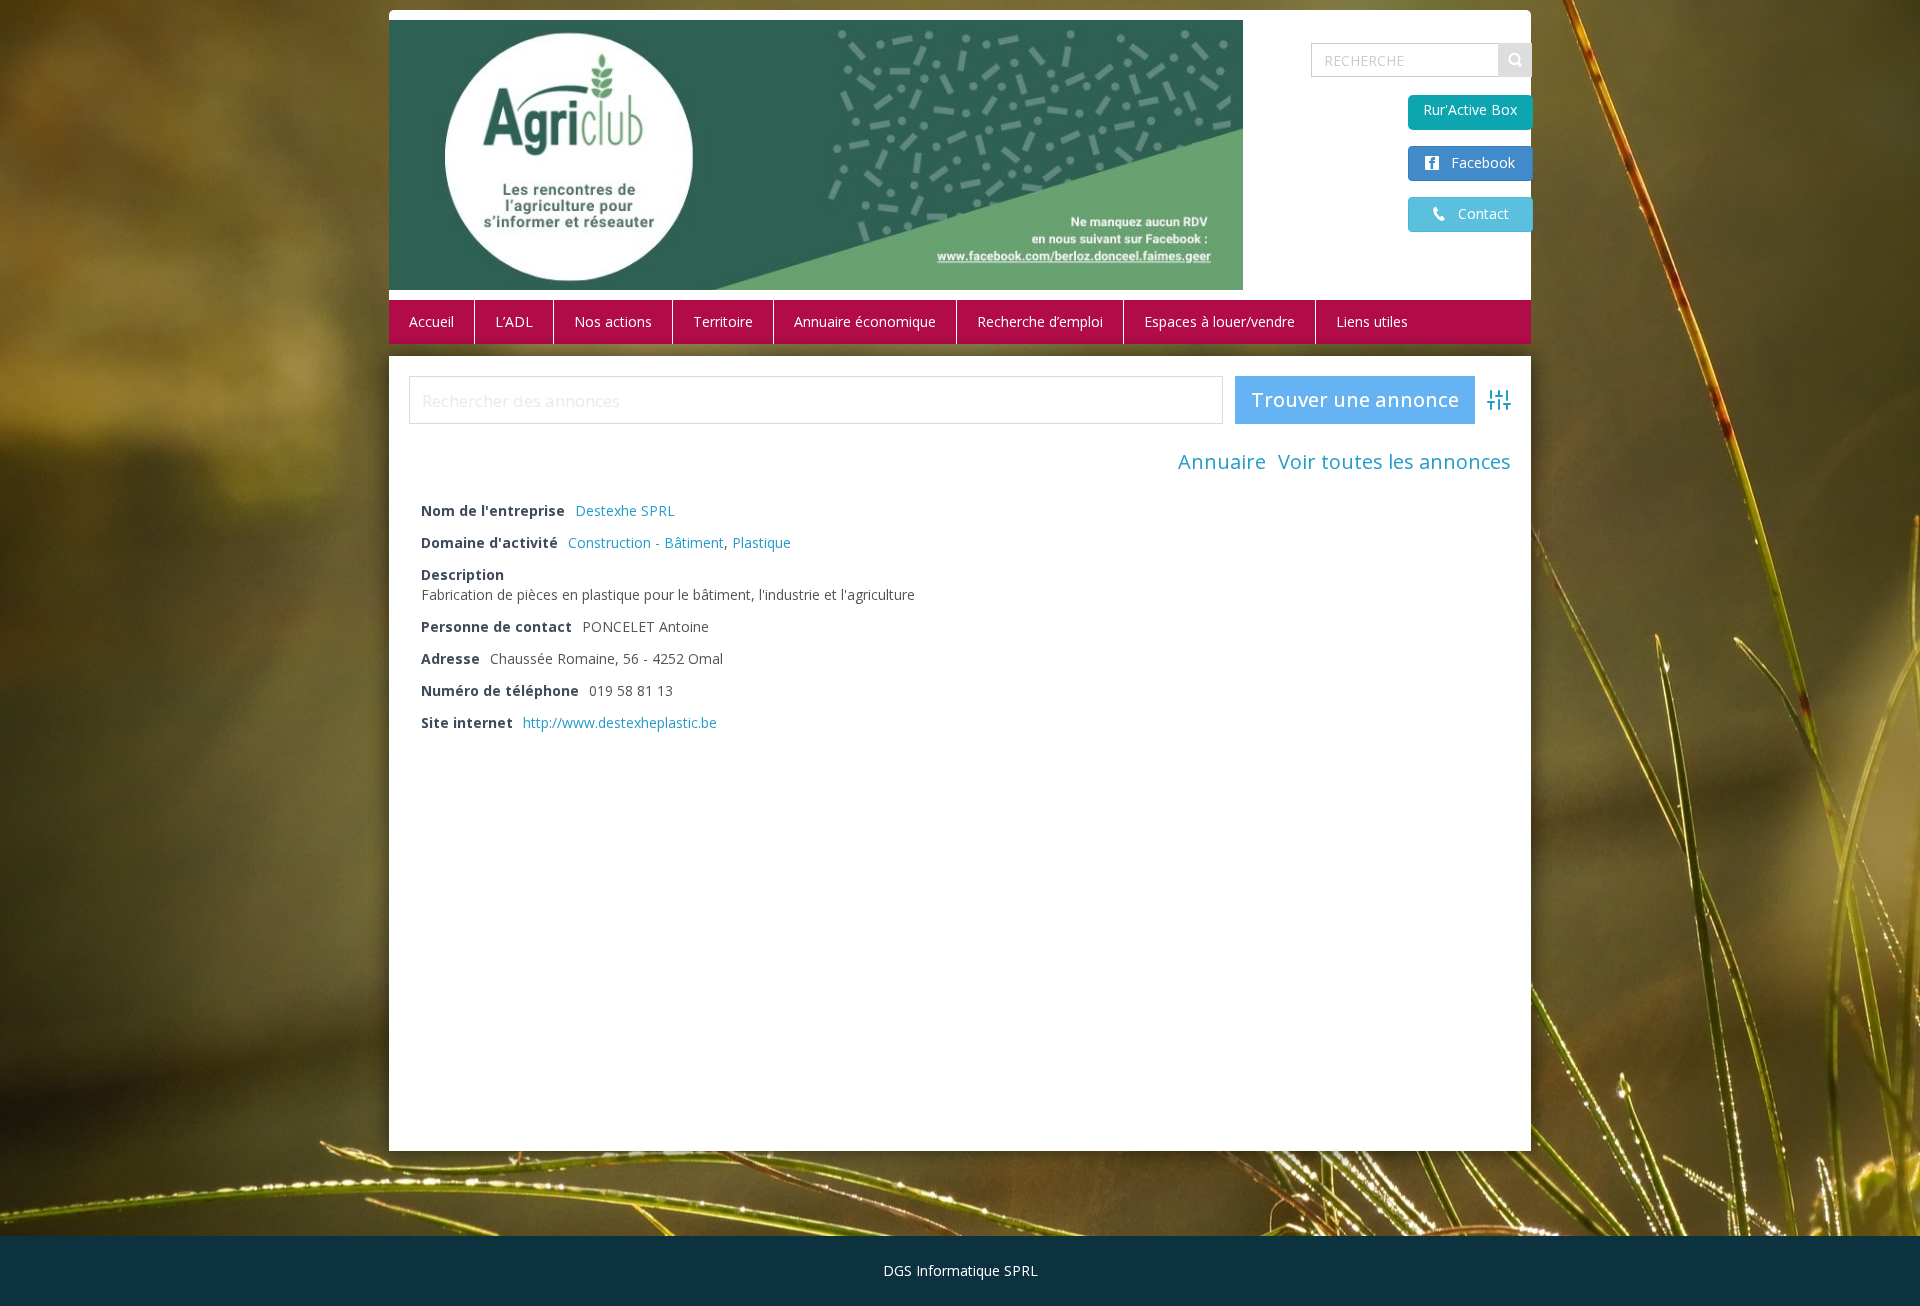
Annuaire (1222, 461)
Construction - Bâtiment (646, 542)
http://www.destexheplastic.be (620, 722)
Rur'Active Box (1470, 109)
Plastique (761, 542)
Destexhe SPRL (625, 510)
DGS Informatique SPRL (960, 1270)
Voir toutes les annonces (1394, 461)
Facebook (1477, 162)
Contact (1477, 213)
